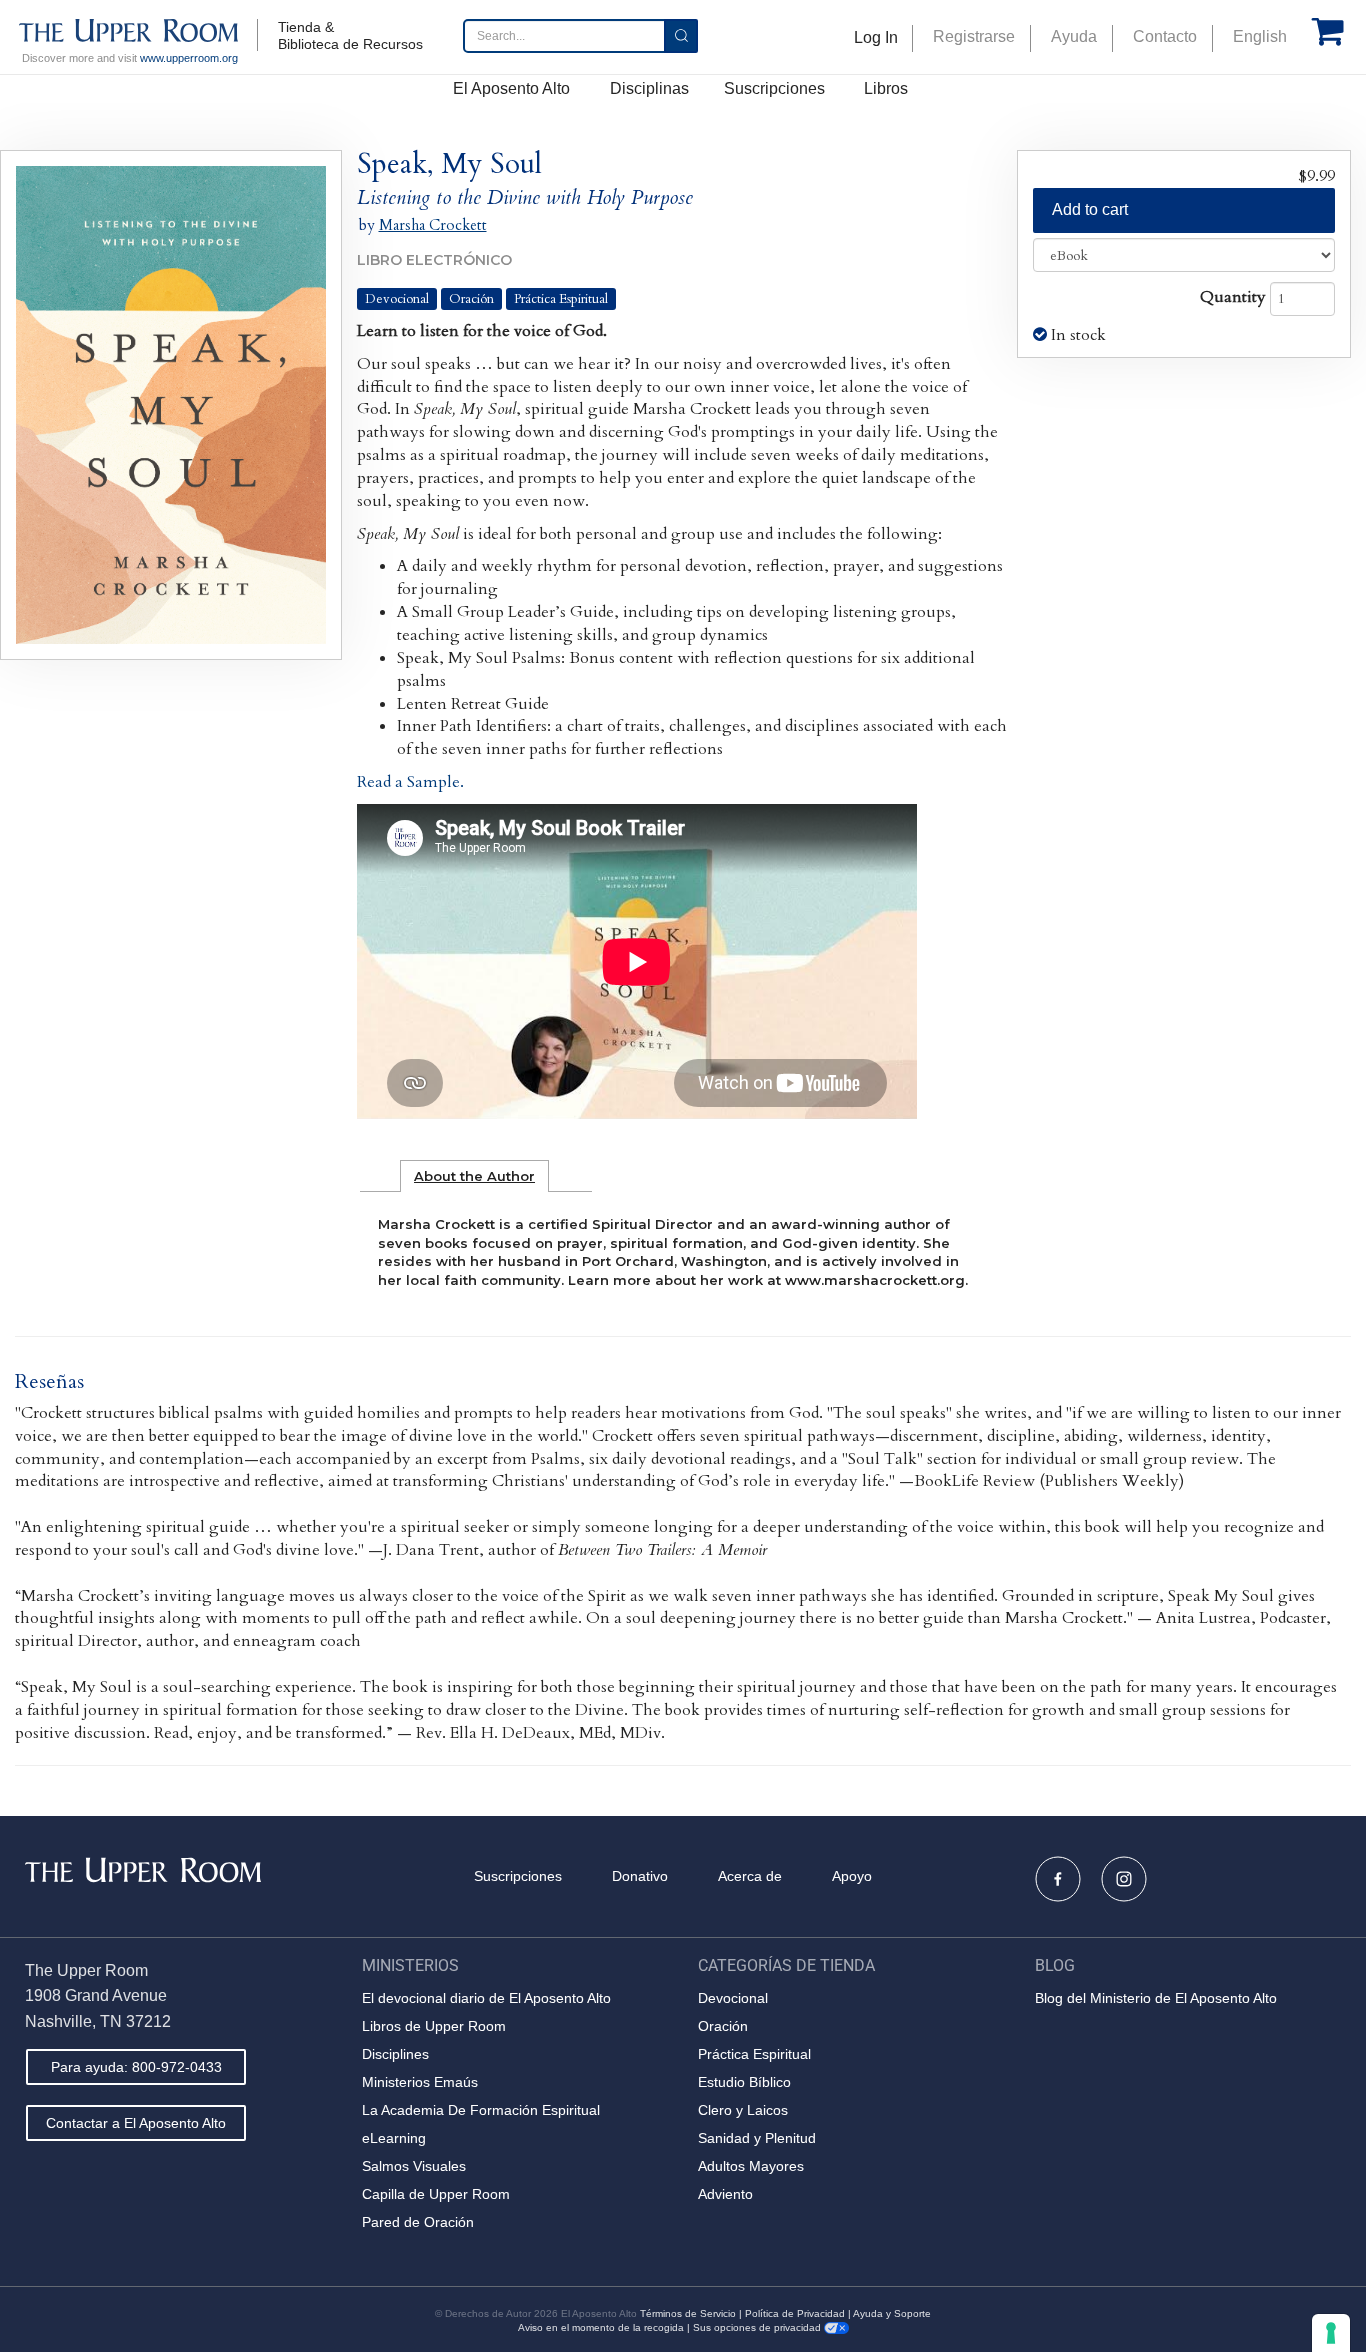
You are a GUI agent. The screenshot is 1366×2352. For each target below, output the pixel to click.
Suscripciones (774, 88)
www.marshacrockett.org (875, 1280)
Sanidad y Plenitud (757, 2138)
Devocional (397, 299)
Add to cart (1090, 209)
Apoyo (852, 1876)
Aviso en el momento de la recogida (601, 2327)
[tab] (474, 1176)
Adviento (725, 2194)
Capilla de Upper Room (436, 2194)
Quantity (1233, 297)
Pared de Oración (418, 2222)
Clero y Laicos (743, 2110)
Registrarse (974, 36)
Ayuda (1074, 36)
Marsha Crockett (433, 225)
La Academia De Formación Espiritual (481, 2110)
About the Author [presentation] (474, 1176)
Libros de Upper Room (434, 2026)
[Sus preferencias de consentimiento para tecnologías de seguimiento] (1331, 2333)
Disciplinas (649, 88)
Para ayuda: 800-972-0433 (136, 2067)
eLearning (394, 2138)
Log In (876, 37)
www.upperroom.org (189, 58)
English (1260, 36)
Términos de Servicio (688, 2313)
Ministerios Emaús (420, 2082)
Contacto (1165, 36)
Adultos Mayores (751, 2166)
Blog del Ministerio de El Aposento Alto (1156, 1998)
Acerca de (750, 1876)
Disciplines (395, 2054)
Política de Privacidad (795, 2313)
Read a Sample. (410, 782)
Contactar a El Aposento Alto (136, 2123)
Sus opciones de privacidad (758, 2327)
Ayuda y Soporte (892, 2313)
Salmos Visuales (414, 2166)
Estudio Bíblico (744, 2082)
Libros (886, 88)
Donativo (640, 1876)
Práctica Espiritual (561, 299)
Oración (471, 299)
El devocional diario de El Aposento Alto (486, 1998)
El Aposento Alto (511, 88)
